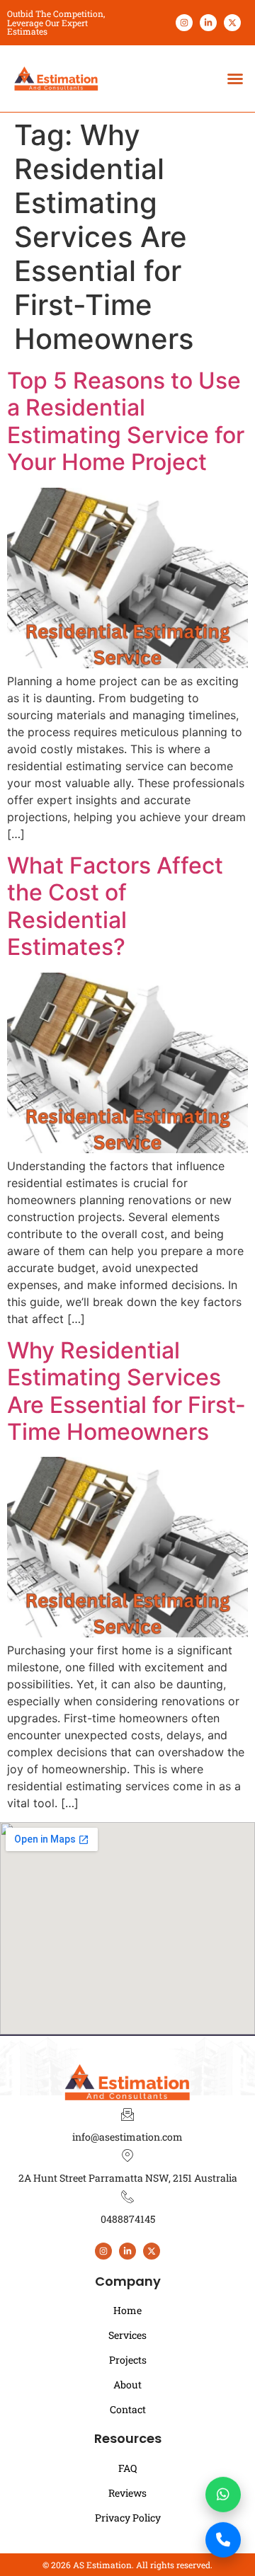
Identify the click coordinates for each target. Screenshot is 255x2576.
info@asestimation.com (127, 2137)
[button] (235, 79)
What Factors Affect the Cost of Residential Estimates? (115, 906)
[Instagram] (184, 23)
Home (127, 2310)
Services (127, 2335)
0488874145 (128, 2219)
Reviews (127, 2493)
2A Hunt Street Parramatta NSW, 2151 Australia (128, 2178)
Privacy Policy (128, 2518)
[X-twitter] (232, 23)
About (127, 2385)
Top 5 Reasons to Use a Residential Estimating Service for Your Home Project (126, 421)
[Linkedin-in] (208, 23)
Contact (128, 2409)
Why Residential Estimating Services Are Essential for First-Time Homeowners (126, 1391)
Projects (128, 2360)
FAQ (127, 2468)
